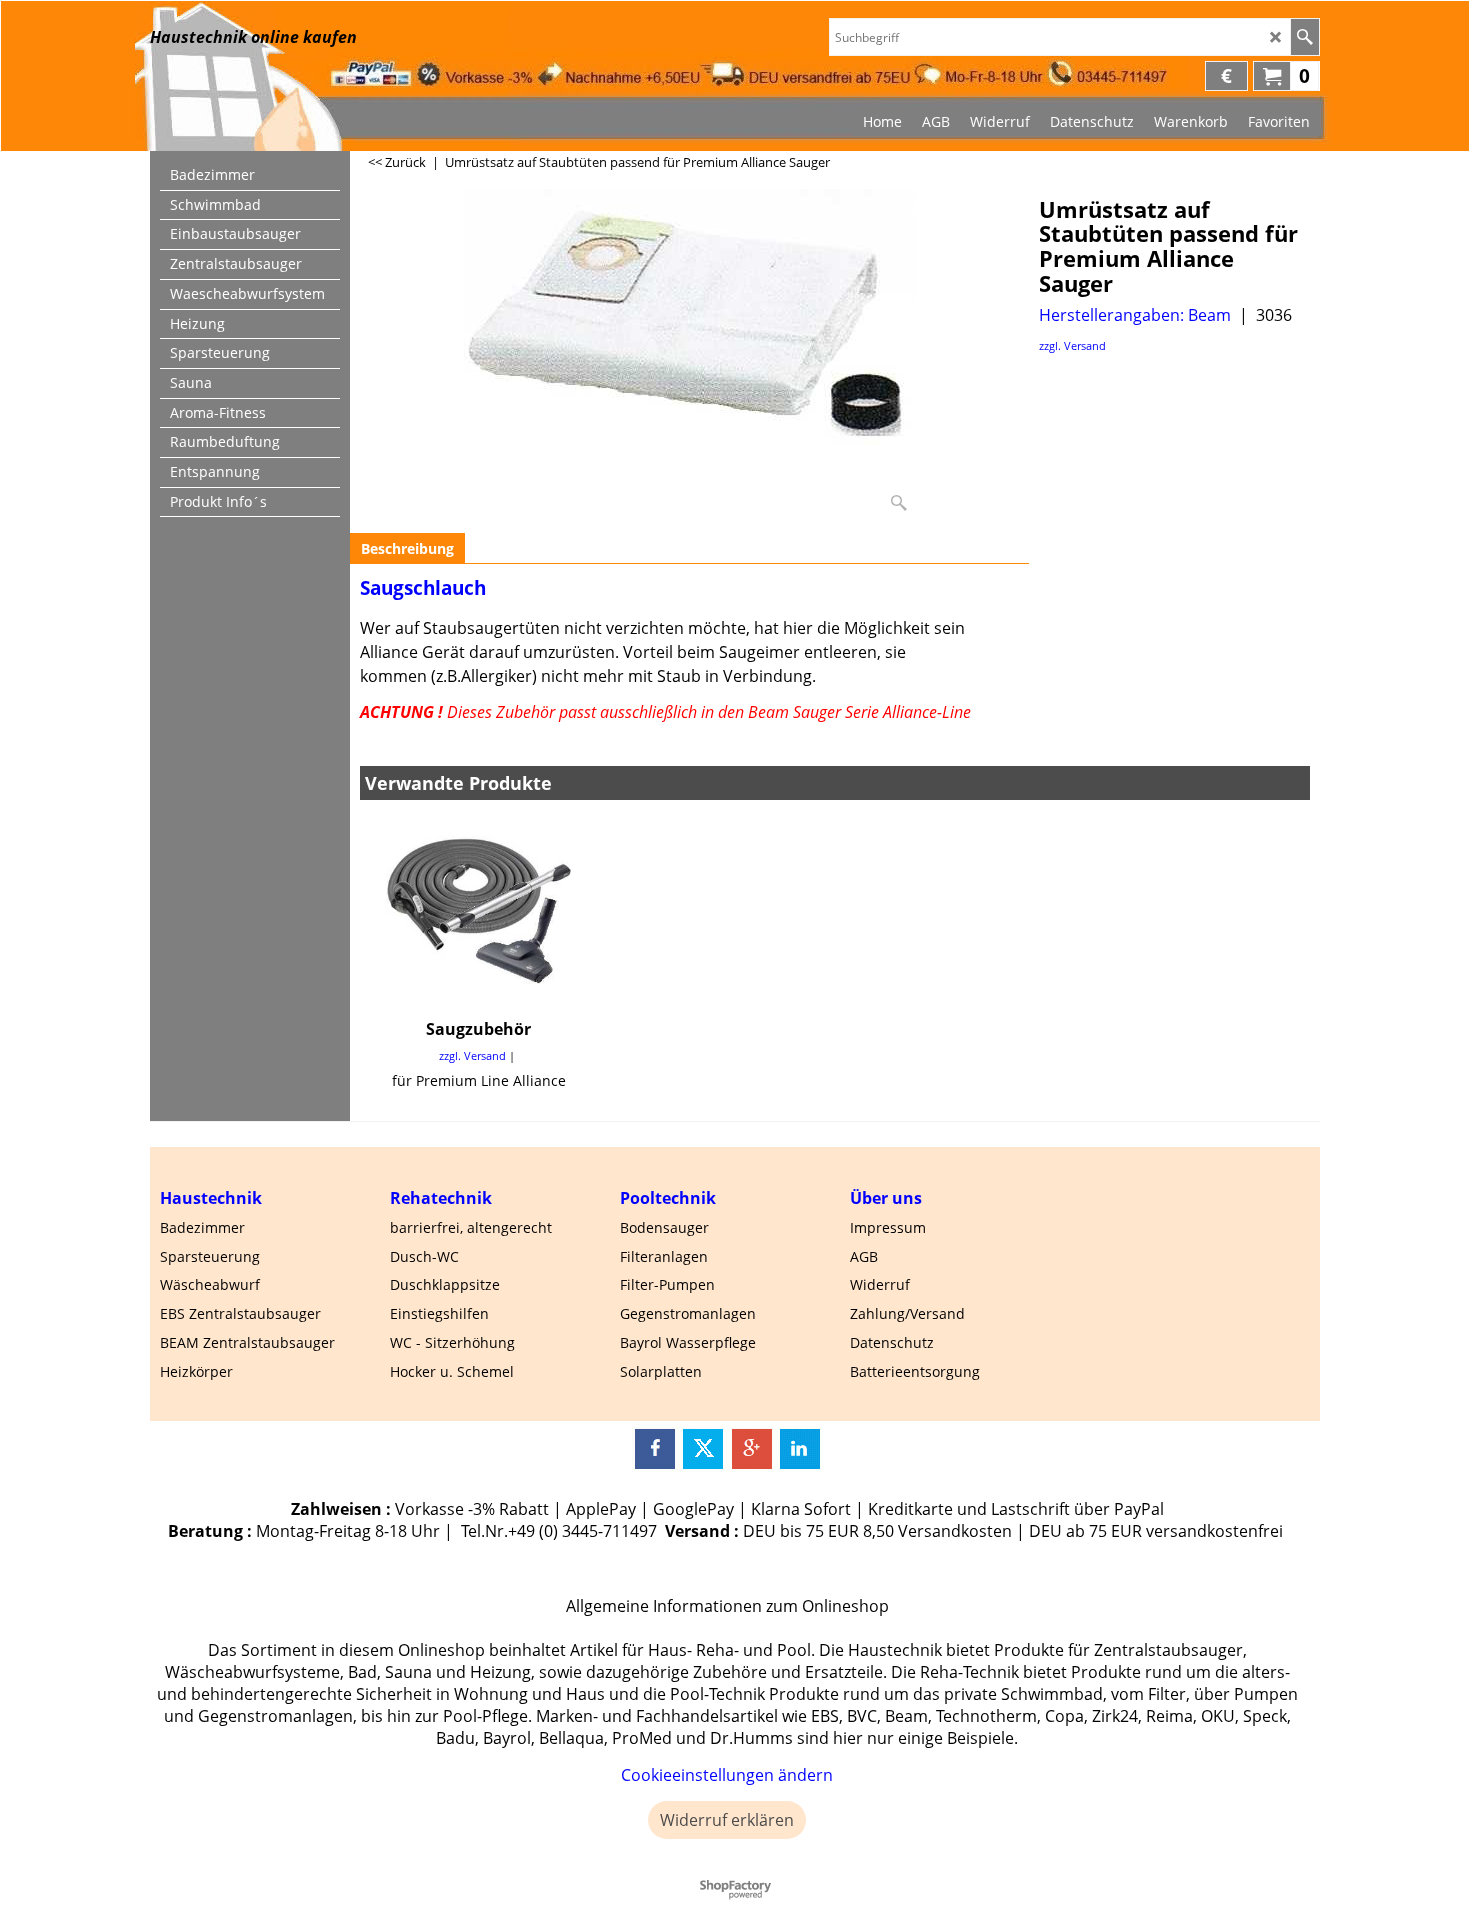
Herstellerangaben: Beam (1135, 315)
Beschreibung (407, 548)
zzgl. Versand (1072, 345)
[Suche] (1304, 37)
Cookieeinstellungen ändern (727, 1775)
